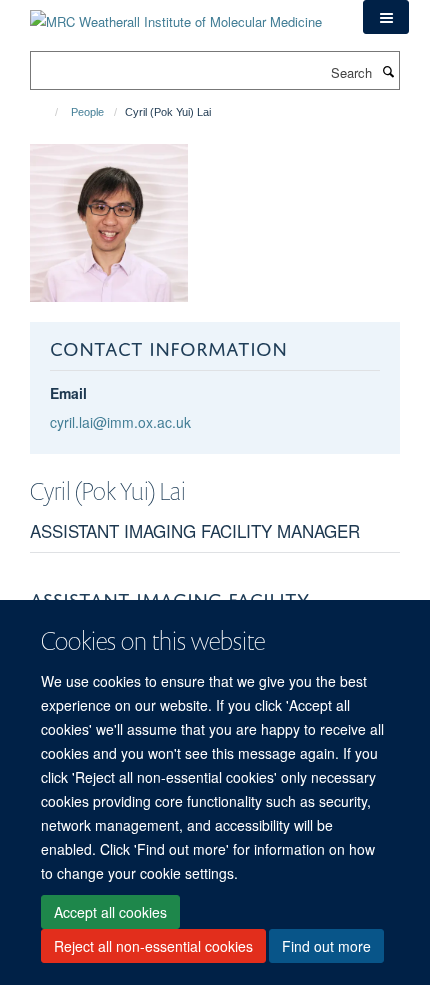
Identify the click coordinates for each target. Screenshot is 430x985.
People (87, 112)
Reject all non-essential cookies (153, 946)
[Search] (388, 71)
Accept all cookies (110, 912)
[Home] (47, 112)
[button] (386, 17)
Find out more (326, 946)
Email (68, 393)
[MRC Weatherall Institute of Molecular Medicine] (176, 14)
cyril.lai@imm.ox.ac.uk (120, 422)
